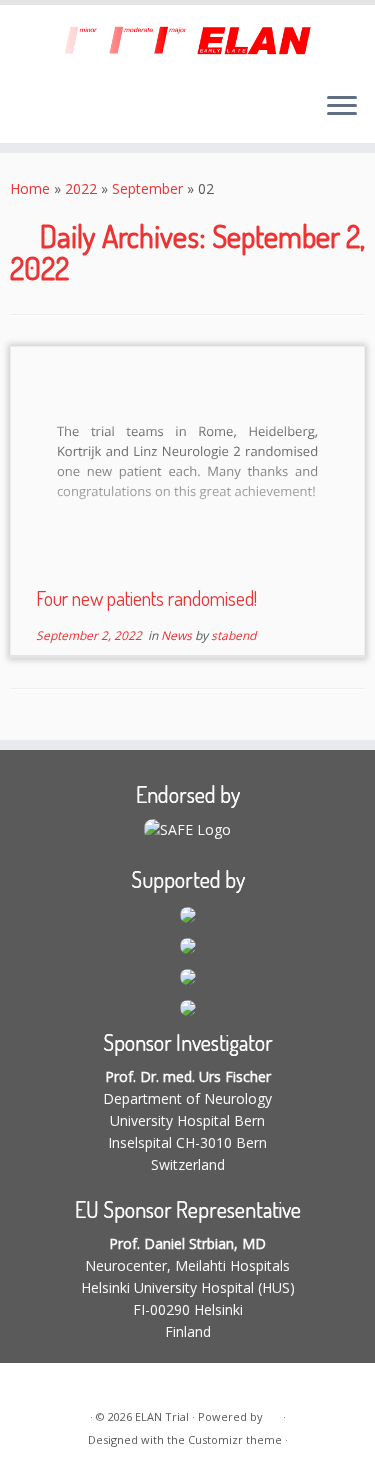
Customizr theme (235, 1439)
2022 (81, 188)
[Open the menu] (342, 107)
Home (30, 188)
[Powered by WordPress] (273, 1413)
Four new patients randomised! (146, 598)
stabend (233, 635)
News (178, 635)
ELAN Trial (162, 1416)
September (147, 188)
